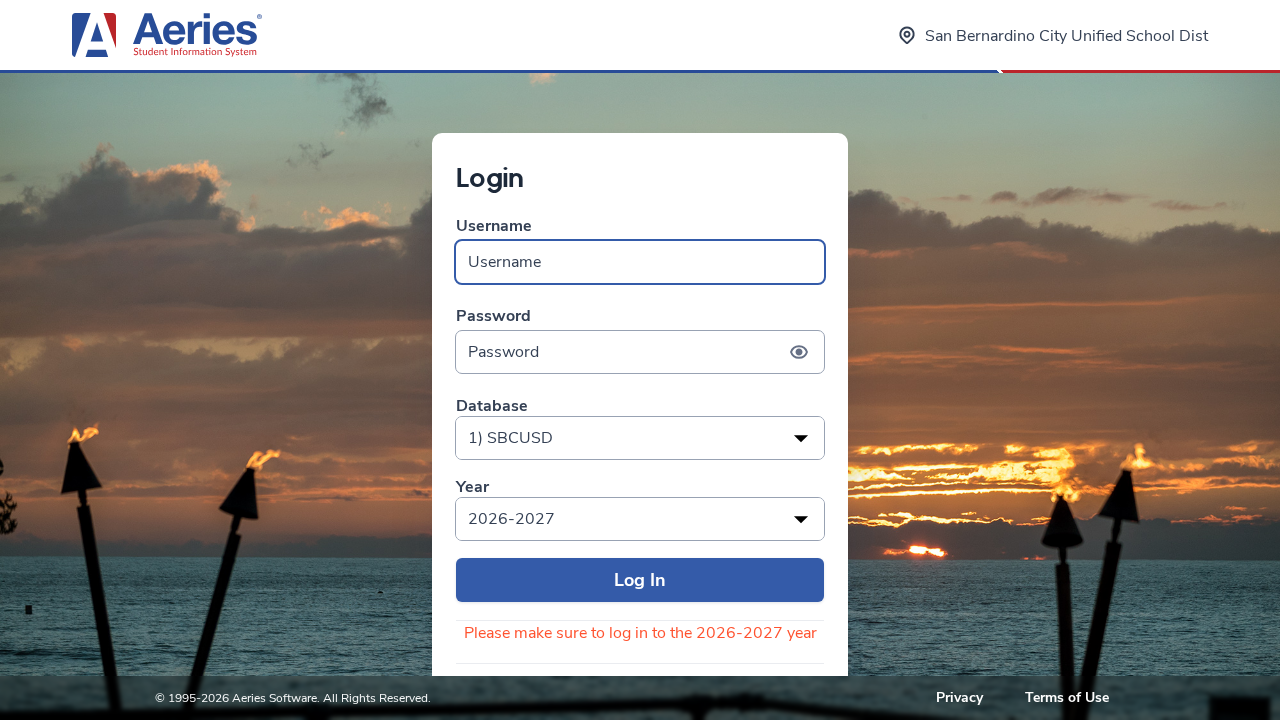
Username (494, 226)
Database (492, 406)
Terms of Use (1067, 697)
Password (493, 316)
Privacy (959, 697)
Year (472, 487)
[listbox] (640, 438)
